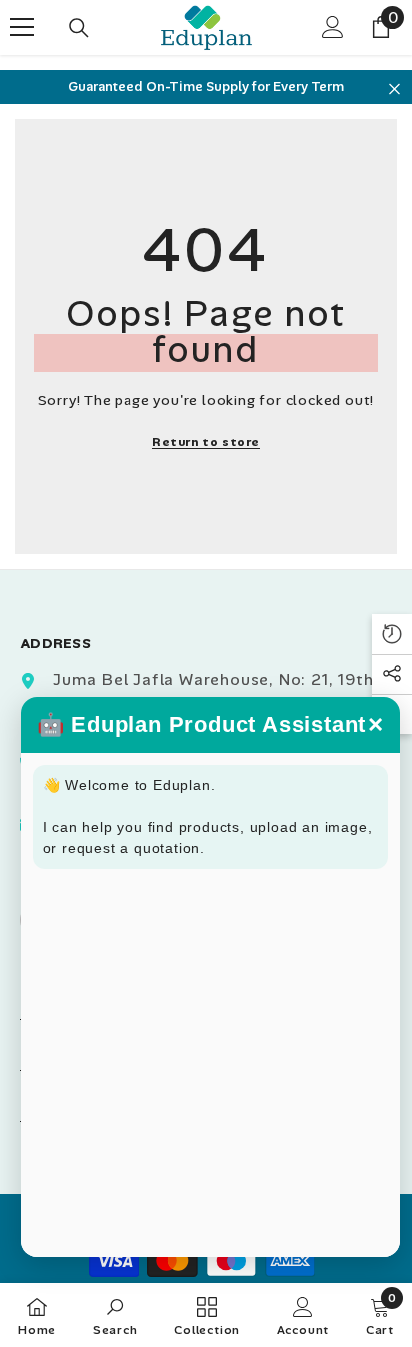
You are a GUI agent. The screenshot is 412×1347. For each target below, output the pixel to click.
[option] (206, 87)
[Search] (79, 28)
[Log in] (333, 27)
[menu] (22, 27)
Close (394, 89)
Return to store (206, 442)
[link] (115, 1315)
